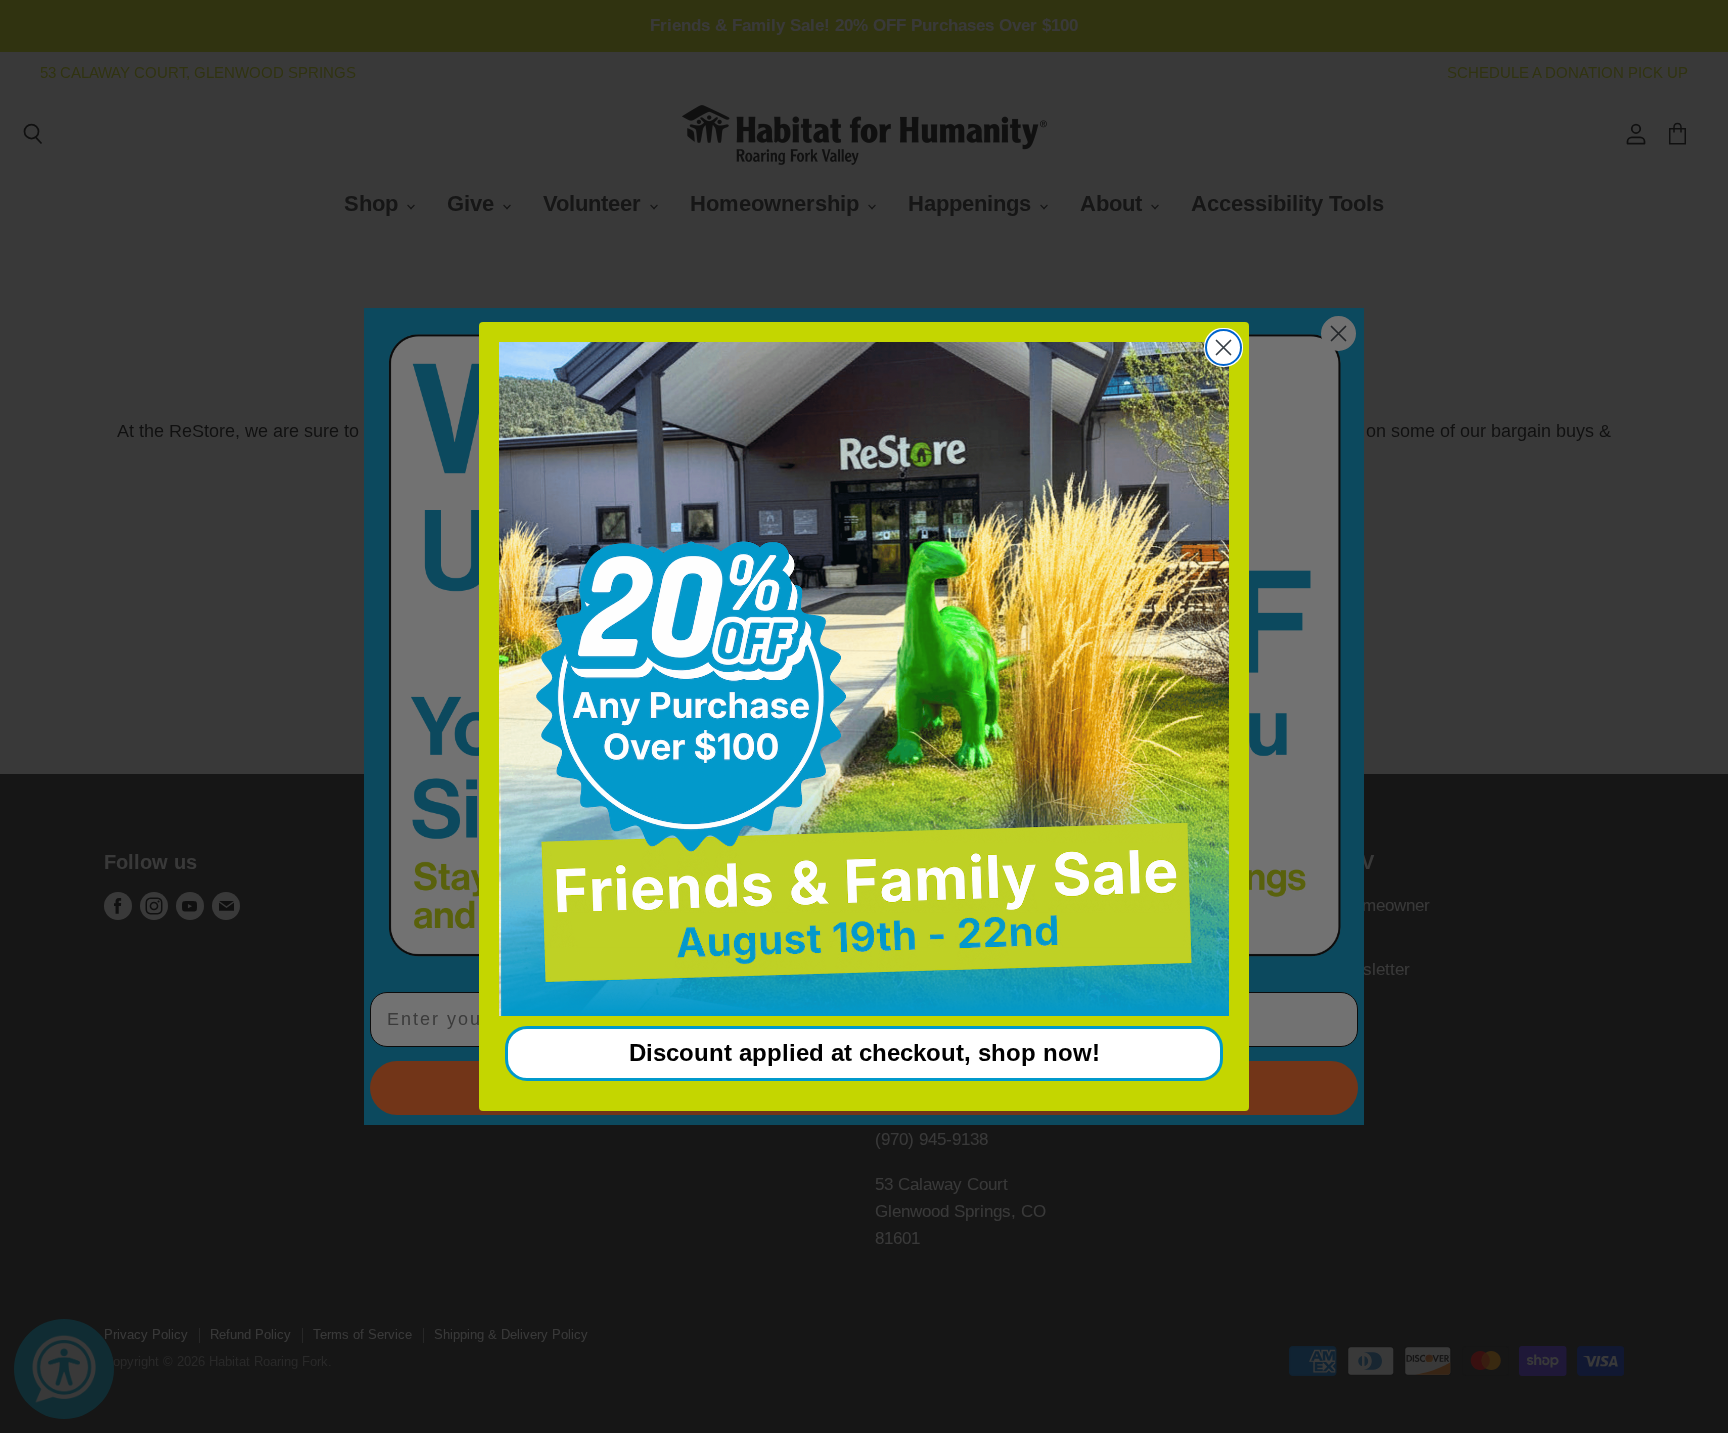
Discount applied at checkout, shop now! (864, 1052)
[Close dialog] (1223, 347)
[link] (864, 679)
